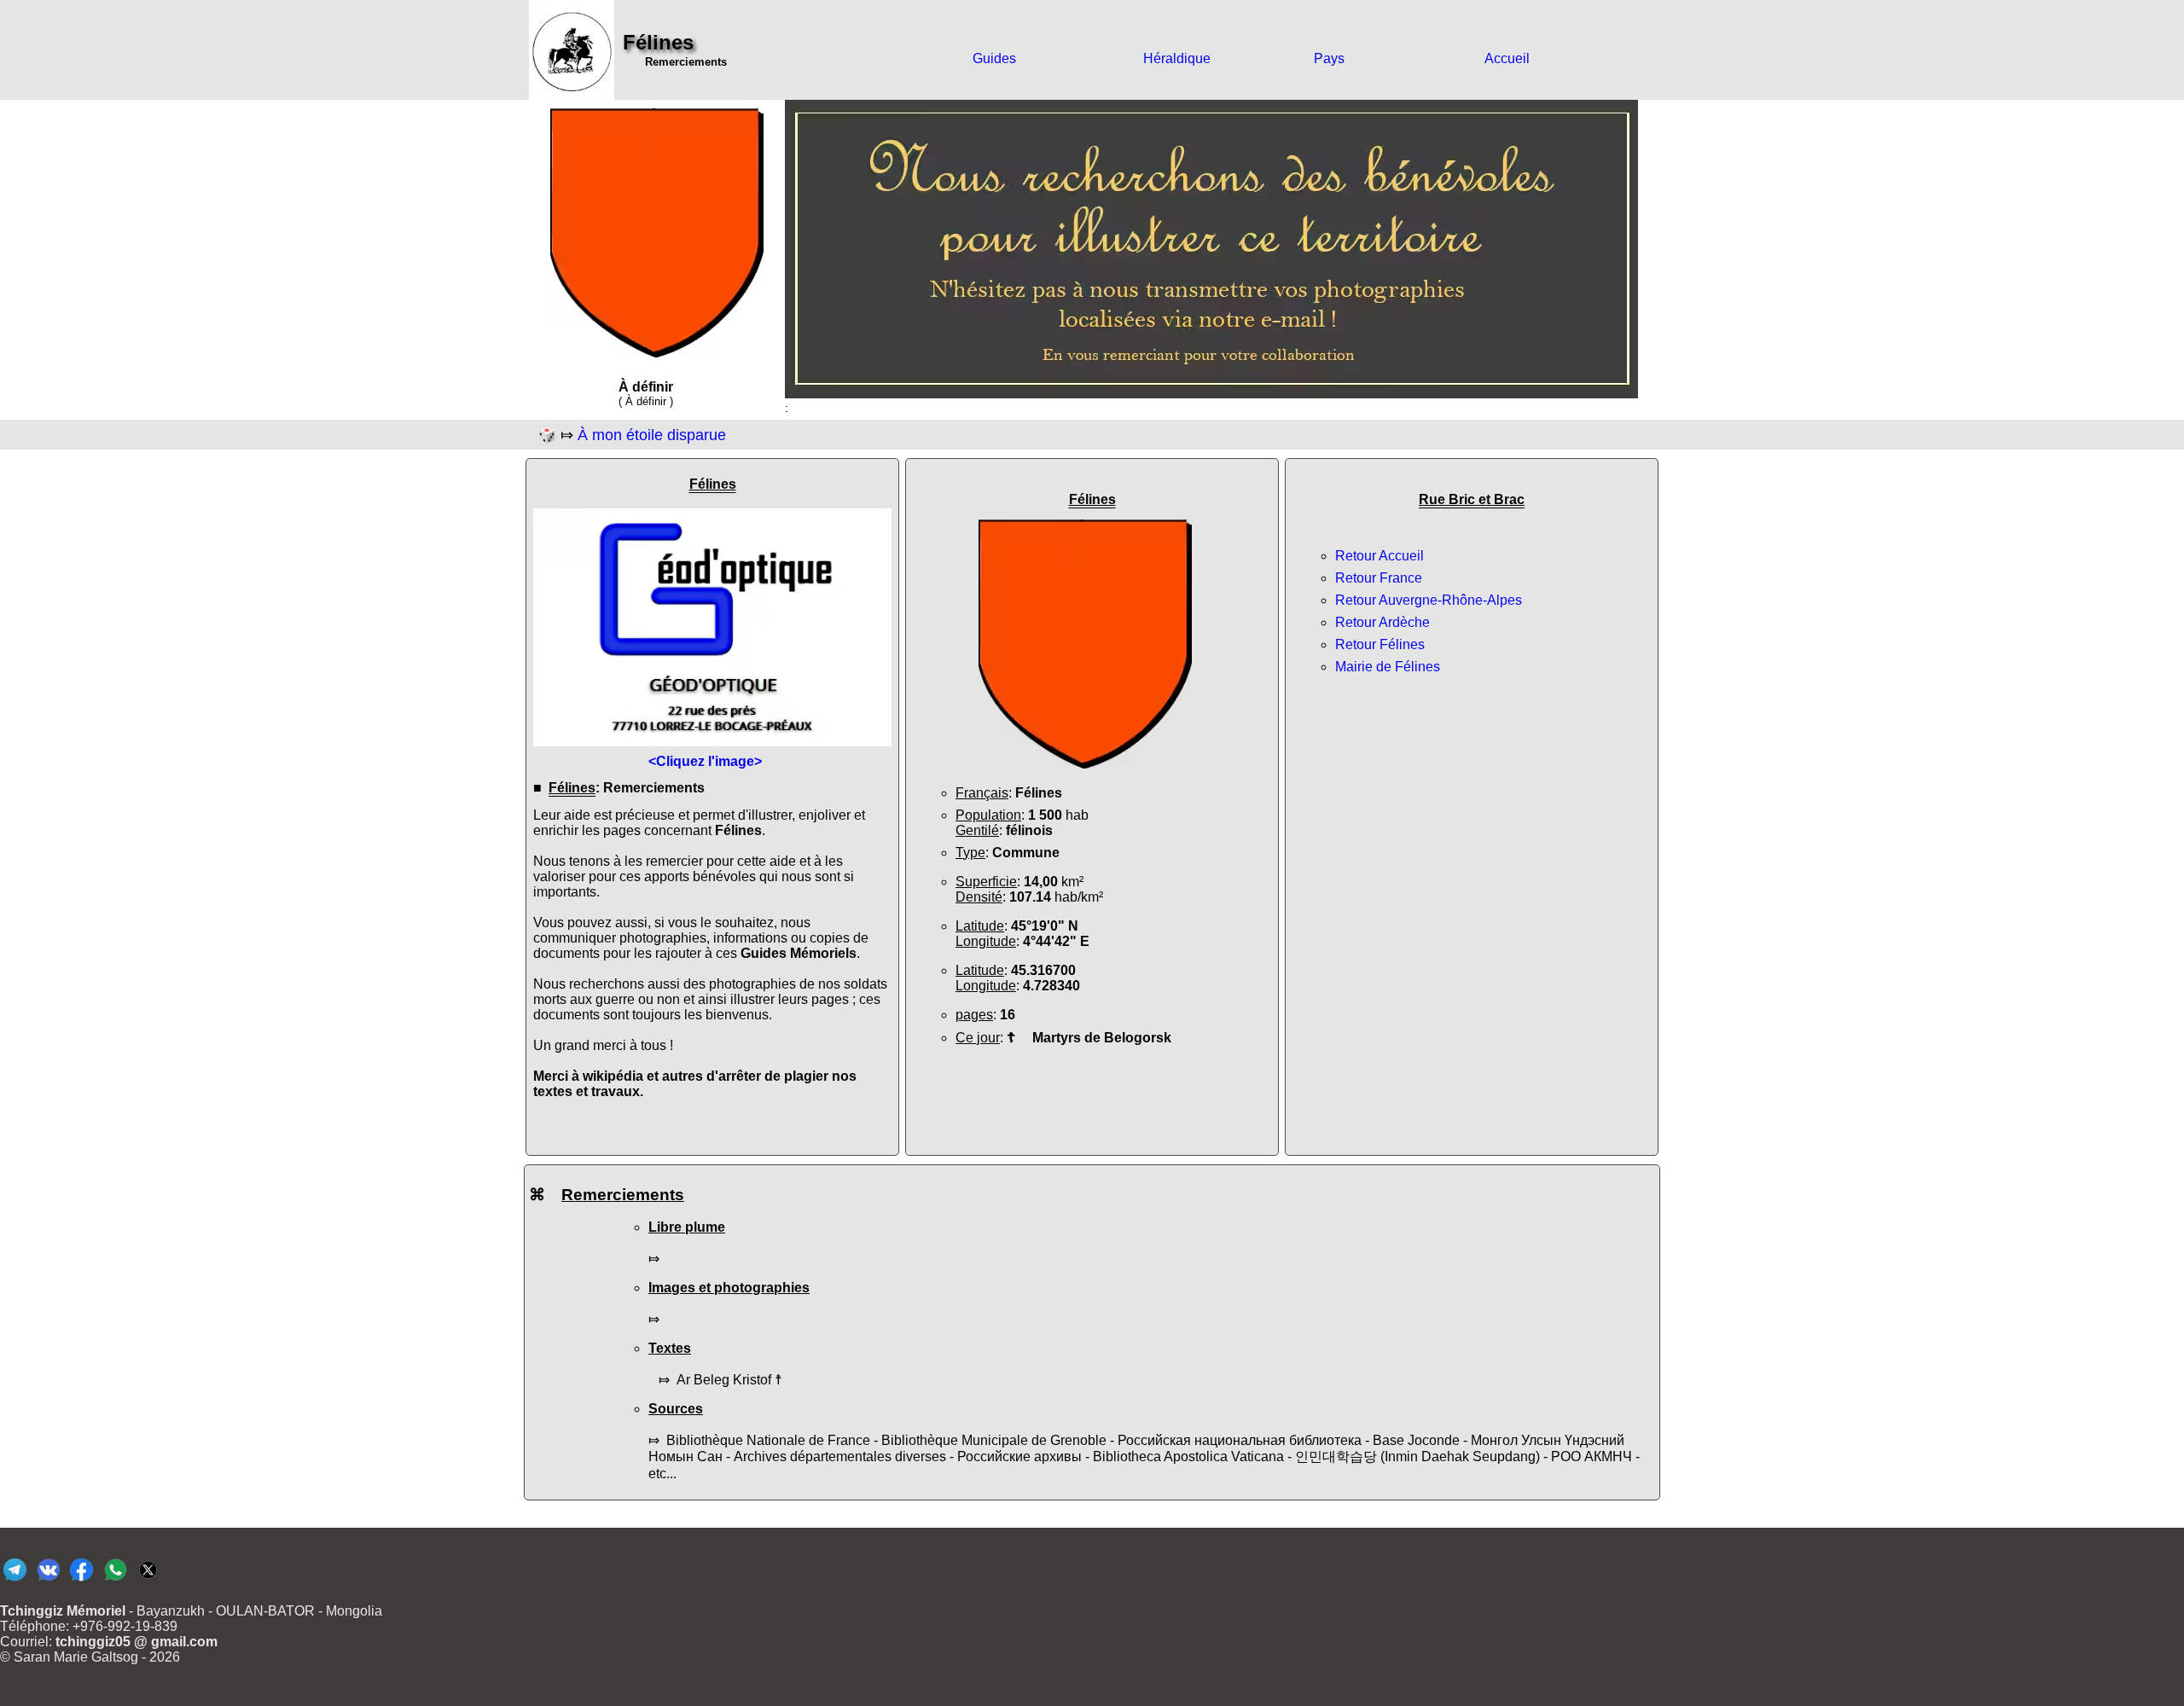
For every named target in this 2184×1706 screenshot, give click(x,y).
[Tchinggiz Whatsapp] (115, 1580)
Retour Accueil (1380, 556)
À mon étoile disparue (652, 435)
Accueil (1507, 58)
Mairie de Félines (1388, 667)
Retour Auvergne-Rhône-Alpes (1429, 600)
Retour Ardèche (1382, 622)
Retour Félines (1380, 644)
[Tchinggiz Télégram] (15, 1580)
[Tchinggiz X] (148, 1580)
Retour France (1379, 578)
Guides (994, 58)
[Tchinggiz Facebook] (81, 1580)
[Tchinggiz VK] (48, 1580)
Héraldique (1177, 58)
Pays (1329, 58)
